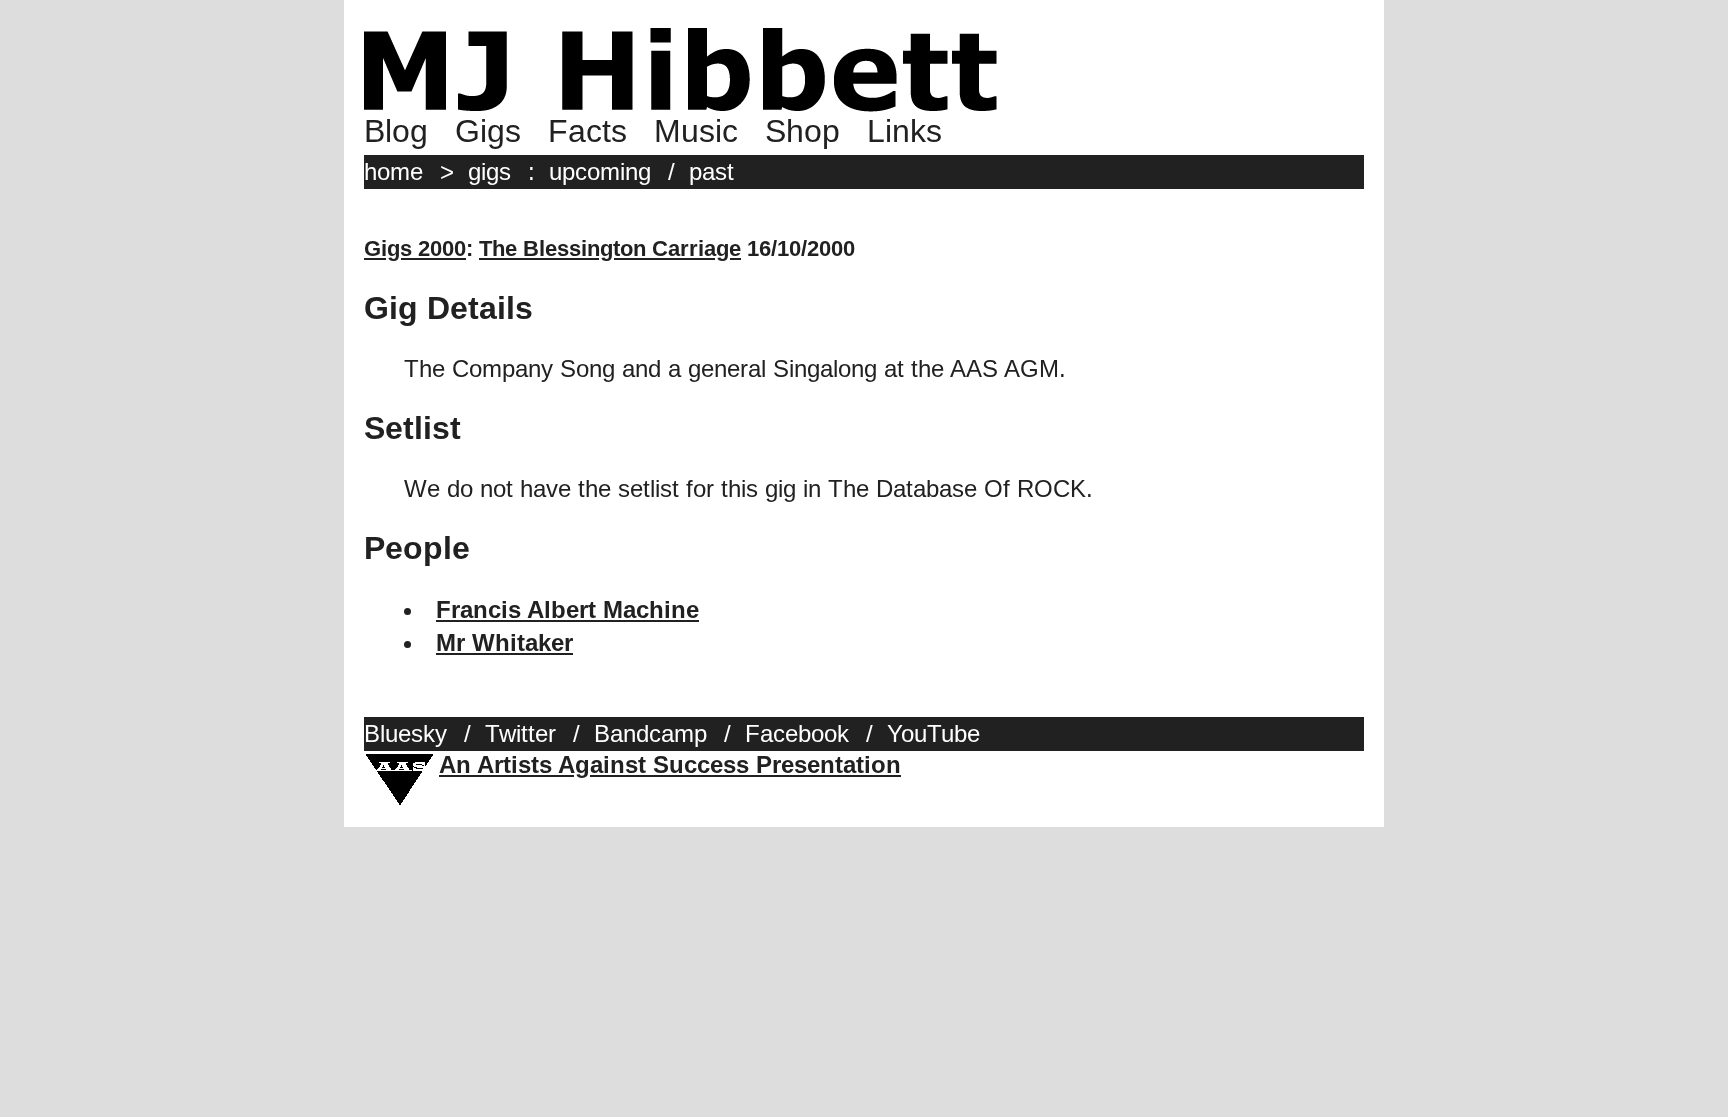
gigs (489, 171)
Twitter (520, 733)
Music (696, 131)
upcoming (600, 171)
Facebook (797, 733)
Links (904, 131)
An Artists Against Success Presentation (670, 764)
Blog (396, 131)
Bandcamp (650, 733)
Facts (587, 131)
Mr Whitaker (504, 642)
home (393, 171)
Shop (802, 131)
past (711, 171)
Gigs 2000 (415, 248)
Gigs (488, 131)
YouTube (933, 733)
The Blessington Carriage (610, 248)
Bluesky (405, 733)
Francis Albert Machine (567, 609)
